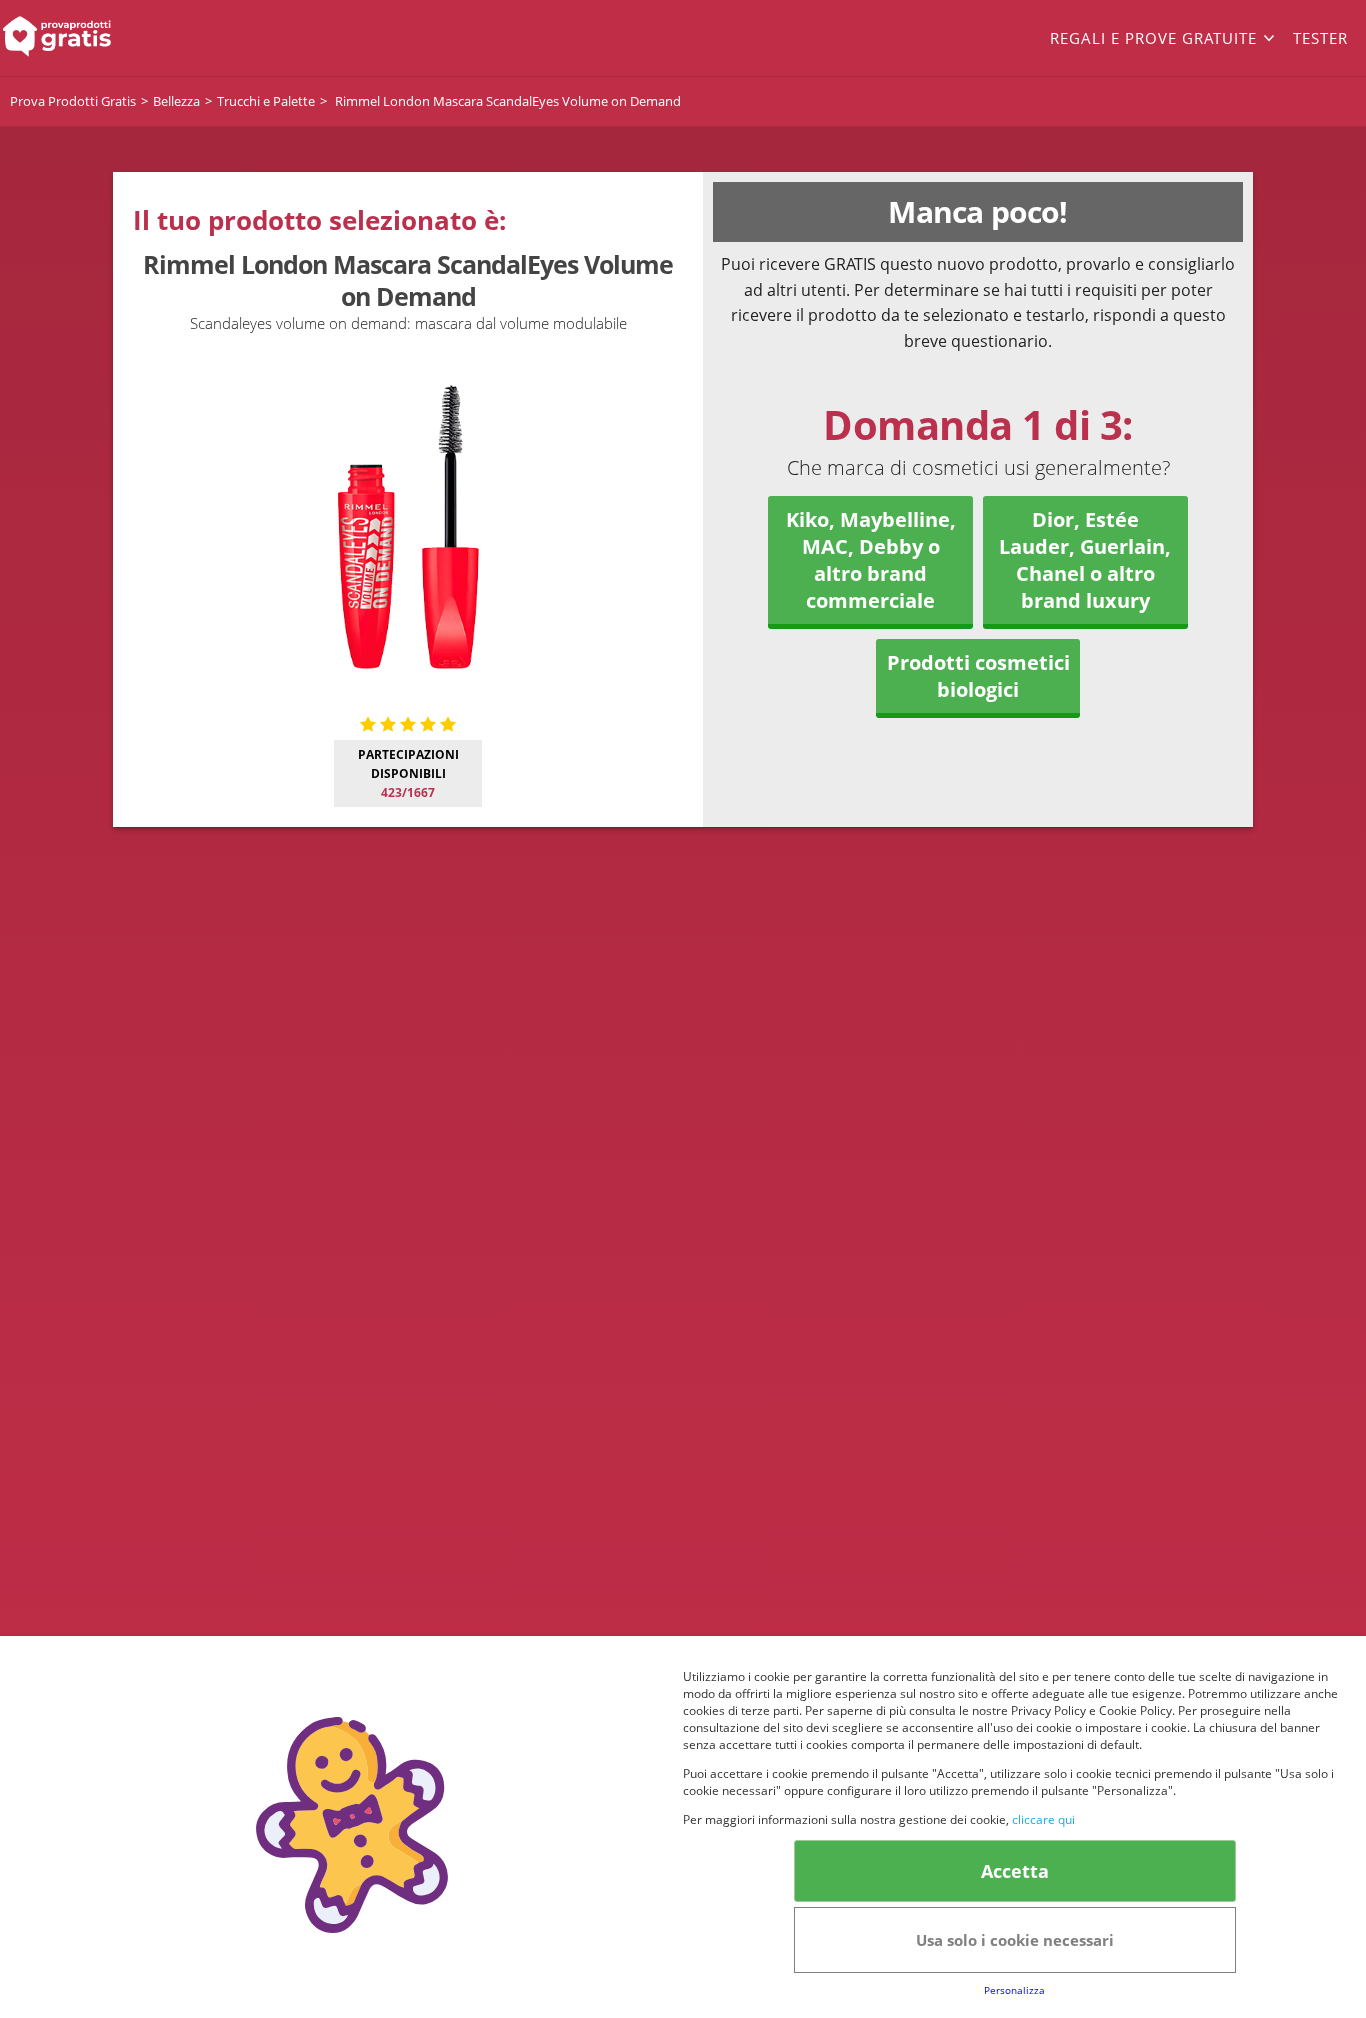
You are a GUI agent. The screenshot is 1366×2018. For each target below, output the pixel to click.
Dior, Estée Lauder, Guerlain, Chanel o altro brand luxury (1085, 560)
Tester (1320, 38)
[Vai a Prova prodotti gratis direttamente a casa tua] (136, 38)
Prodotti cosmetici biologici (978, 676)
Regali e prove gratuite (1153, 38)
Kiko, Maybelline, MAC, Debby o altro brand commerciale (871, 560)
